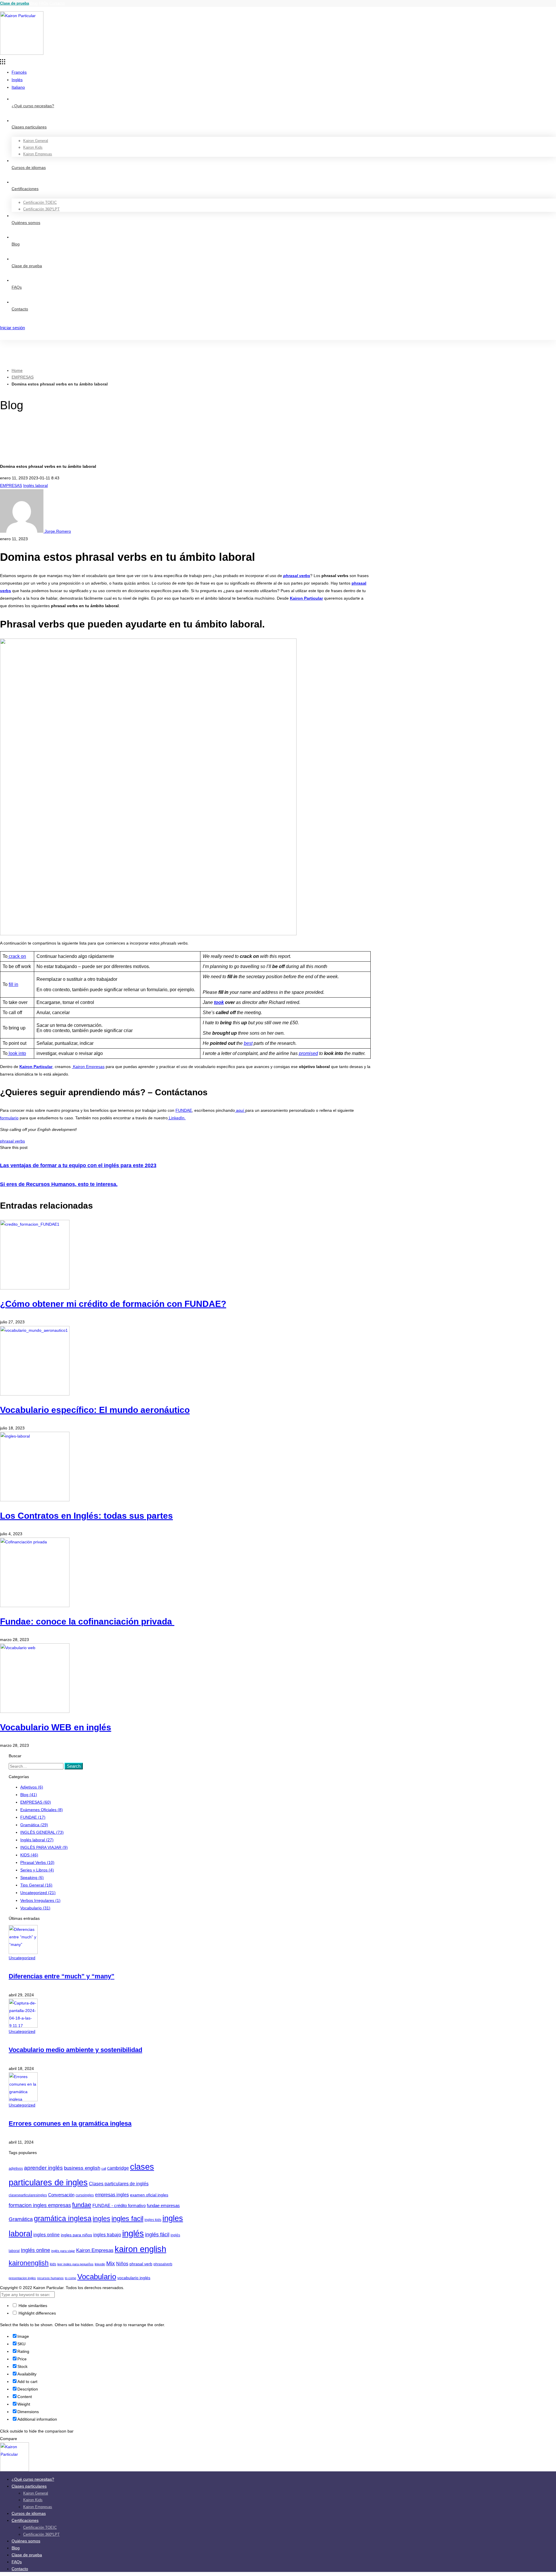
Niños (122, 2264)
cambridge (118, 2168)
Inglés (17, 80)
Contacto (57, 3)
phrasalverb (163, 2264)
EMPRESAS (23, 377)
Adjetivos (32, 1787)
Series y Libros (37, 1870)
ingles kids (153, 2220)
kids (53, 2264)
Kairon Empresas (88, 1067)
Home (17, 370)
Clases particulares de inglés (119, 2184)
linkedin (100, 2264)
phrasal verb (141, 2264)
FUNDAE (184, 1110)
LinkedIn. (177, 1118)
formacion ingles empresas (40, 2205)
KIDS (29, 1855)
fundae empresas (163, 2206)
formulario (9, 1118)
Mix (111, 2263)
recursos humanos (50, 2278)
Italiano (18, 87)
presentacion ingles (22, 2278)
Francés (19, 72)
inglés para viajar (63, 2251)
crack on (17, 956)
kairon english (140, 2249)
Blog (34, 3)
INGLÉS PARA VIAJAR (44, 1847)
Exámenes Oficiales (42, 1810)
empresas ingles (112, 2195)
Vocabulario (35, 1908)
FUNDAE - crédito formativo (119, 2206)
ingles (101, 2219)
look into (17, 1053)
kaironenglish (29, 2263)
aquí (240, 1110)
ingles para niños (76, 2235)
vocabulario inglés (134, 2278)
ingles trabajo (107, 2235)
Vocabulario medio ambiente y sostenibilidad (75, 2050)
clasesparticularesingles (28, 2195)
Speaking (32, 1878)
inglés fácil (157, 2235)
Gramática (34, 1825)
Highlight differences (37, 2313)
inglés (133, 2233)
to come (71, 2278)
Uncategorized (38, 1893)
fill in (13, 984)
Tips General (36, 1885)
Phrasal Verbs (37, 1862)
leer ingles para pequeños (75, 2264)
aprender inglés (43, 2168)
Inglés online (35, 2250)
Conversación (61, 2195)
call (104, 2169)
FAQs (44, 3)
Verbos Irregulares (40, 1900)
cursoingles (85, 2195)
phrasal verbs (12, 1141)
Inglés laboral (35, 485)
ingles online (46, 2235)
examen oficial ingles (149, 2195)
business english (82, 2168)
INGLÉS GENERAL (42, 1832)
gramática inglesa (63, 2218)
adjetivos (16, 2169)
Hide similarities (32, 2306)
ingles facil (127, 2218)
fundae (82, 2205)
